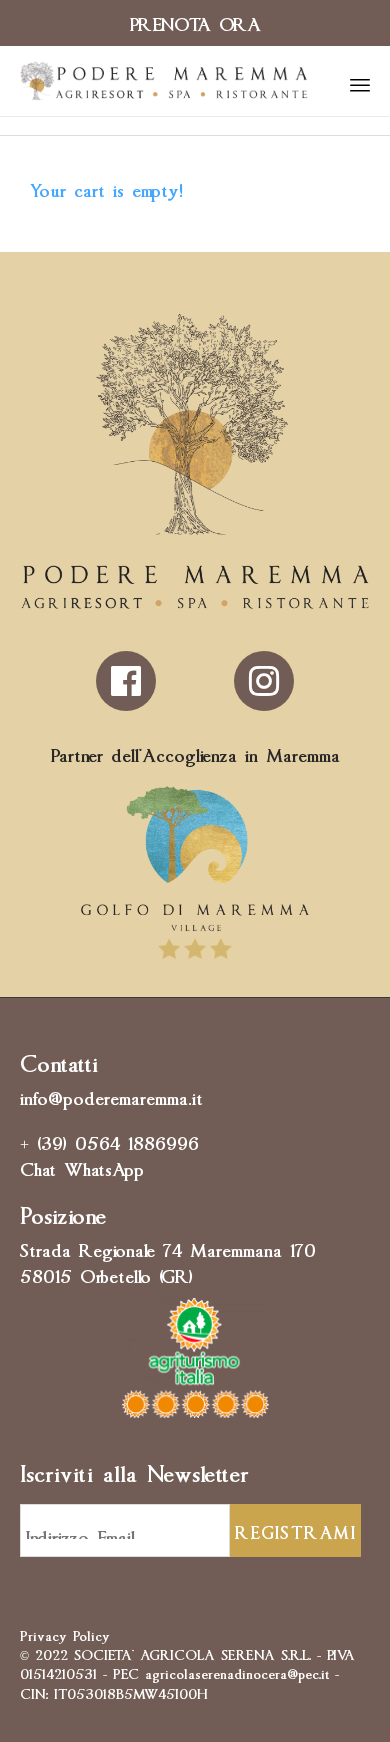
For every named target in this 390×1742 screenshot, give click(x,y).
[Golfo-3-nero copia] (195, 958)
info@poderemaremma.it (111, 1096)
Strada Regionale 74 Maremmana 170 (168, 1248)
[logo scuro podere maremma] (195, 602)
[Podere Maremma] (164, 81)
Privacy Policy (65, 1634)
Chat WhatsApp (82, 1167)
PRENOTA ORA (195, 22)
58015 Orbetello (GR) (106, 1274)
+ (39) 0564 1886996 (109, 1141)
